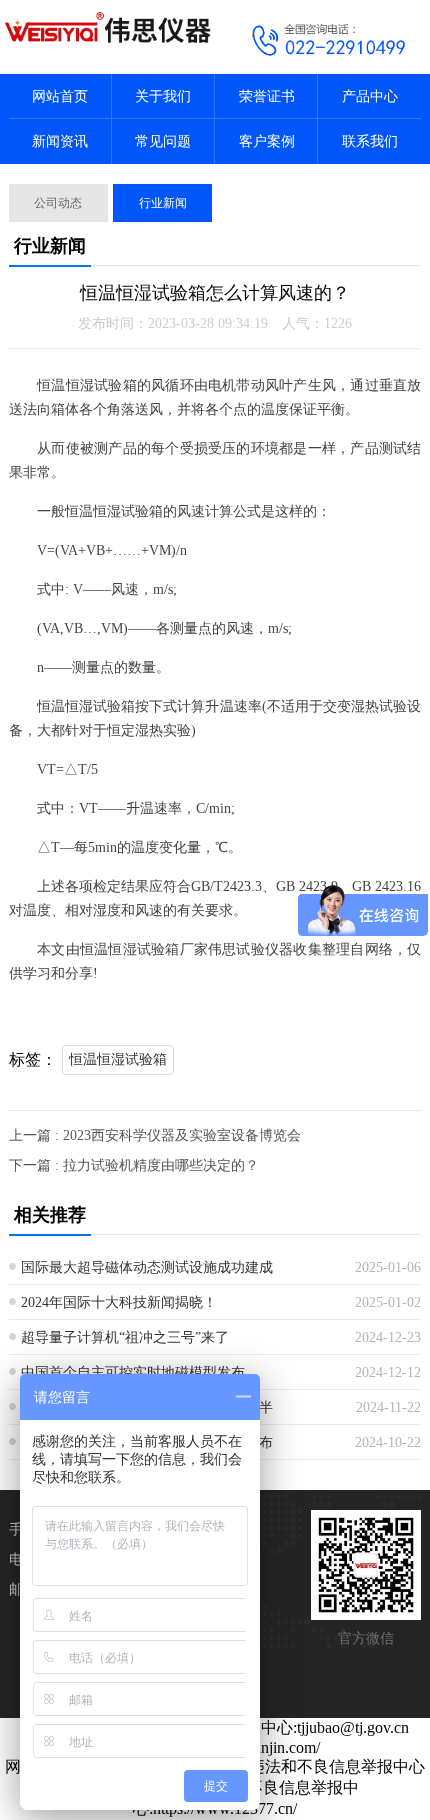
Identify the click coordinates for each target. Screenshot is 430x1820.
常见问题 (163, 141)
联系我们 (370, 141)
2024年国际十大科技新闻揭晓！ (119, 1302)
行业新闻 (163, 203)
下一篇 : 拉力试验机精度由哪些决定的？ (134, 1165)
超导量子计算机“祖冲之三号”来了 (125, 1337)
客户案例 (267, 141)
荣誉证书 (267, 96)
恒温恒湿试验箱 (118, 1059)
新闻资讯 (60, 141)
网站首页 (60, 96)
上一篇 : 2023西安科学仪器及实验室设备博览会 (155, 1135)
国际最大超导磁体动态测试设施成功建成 (147, 1267)
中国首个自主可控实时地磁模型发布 (133, 1372)
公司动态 (58, 203)
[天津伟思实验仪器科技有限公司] (107, 27)
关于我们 (163, 96)
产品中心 (370, 96)
